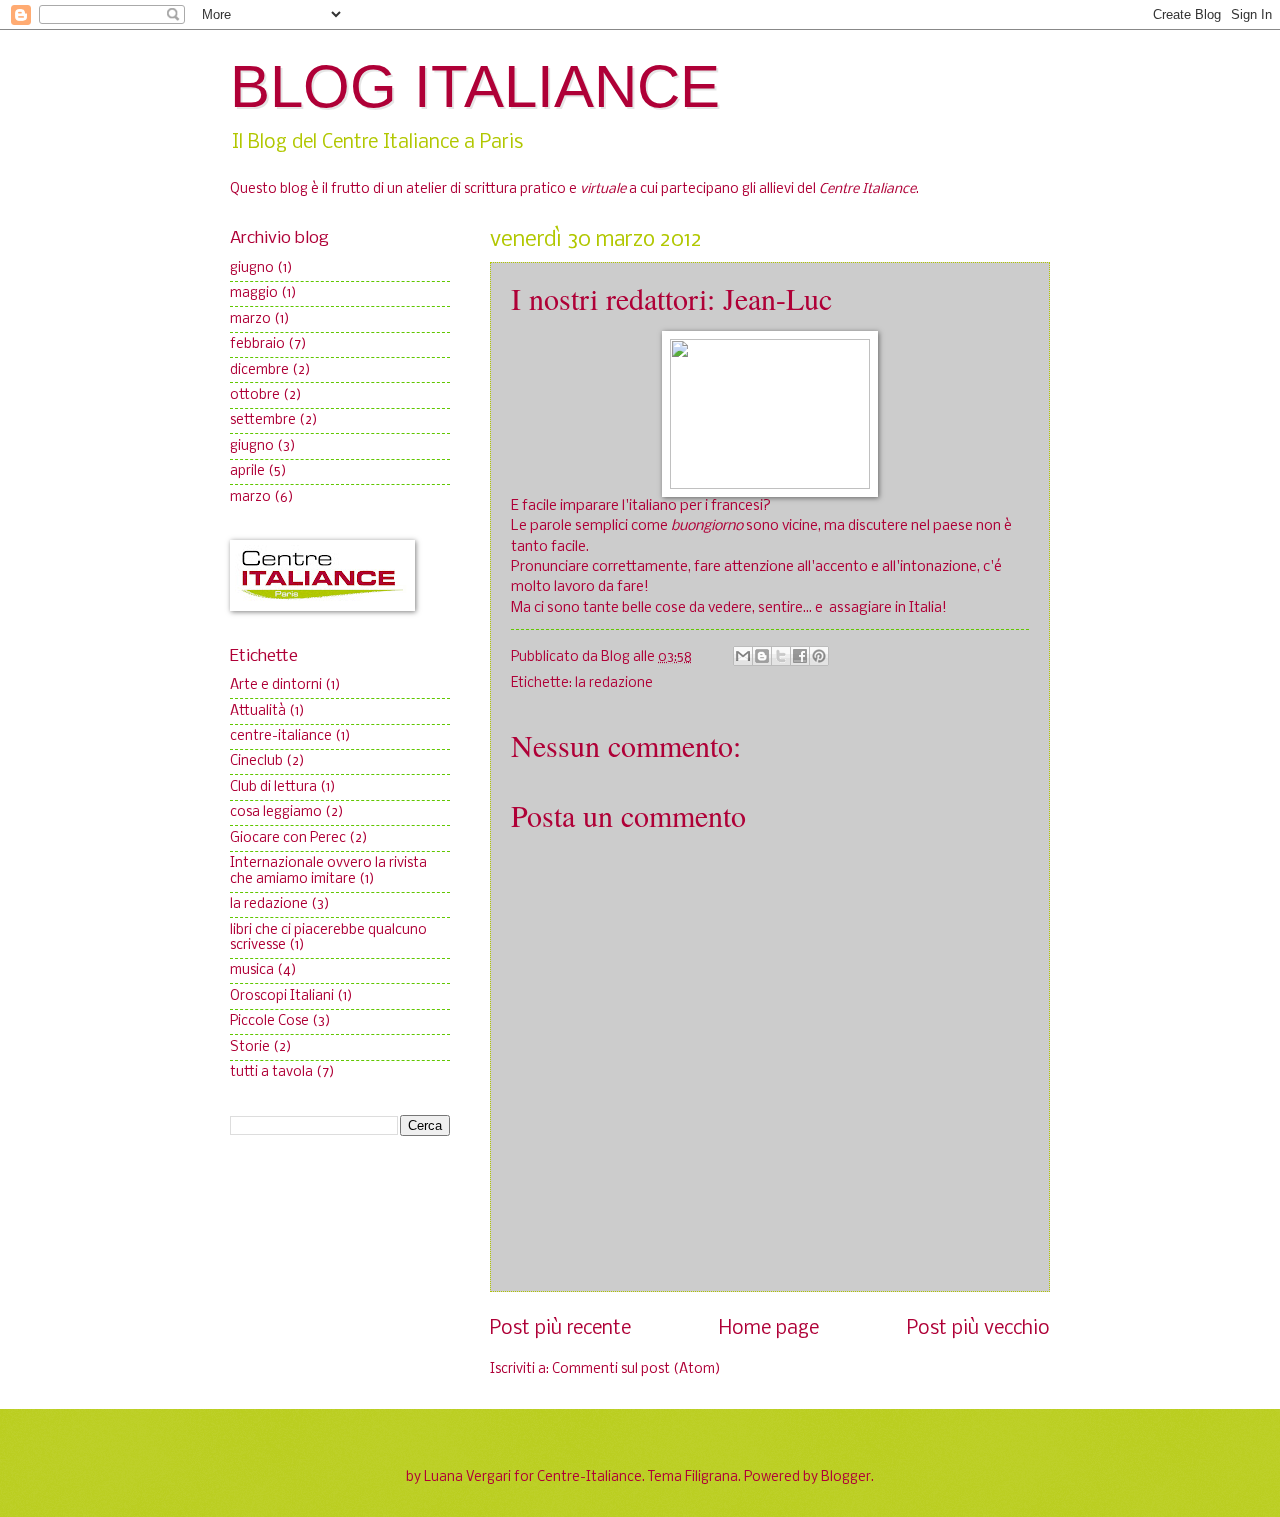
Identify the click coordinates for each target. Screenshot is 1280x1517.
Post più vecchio (978, 1329)
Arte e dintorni (276, 685)
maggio (254, 293)
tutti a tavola (271, 1072)
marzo (250, 319)
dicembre (259, 370)
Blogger (846, 1477)
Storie (250, 1047)
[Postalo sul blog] (762, 656)
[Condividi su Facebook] (800, 656)
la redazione (614, 683)
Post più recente (560, 1329)
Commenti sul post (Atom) (636, 1369)
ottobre (255, 395)
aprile (247, 471)
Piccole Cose (269, 1021)
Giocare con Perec (288, 838)
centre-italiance (281, 736)
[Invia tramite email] (743, 656)
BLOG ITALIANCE (475, 86)
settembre (263, 420)
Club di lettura (273, 787)
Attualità (258, 711)
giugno (252, 268)
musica (252, 970)
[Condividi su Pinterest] (819, 656)
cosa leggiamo (276, 812)
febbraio (257, 344)
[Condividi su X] (781, 656)
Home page (769, 1329)
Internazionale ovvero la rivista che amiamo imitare (328, 871)
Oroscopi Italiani (282, 996)
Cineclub (256, 761)
